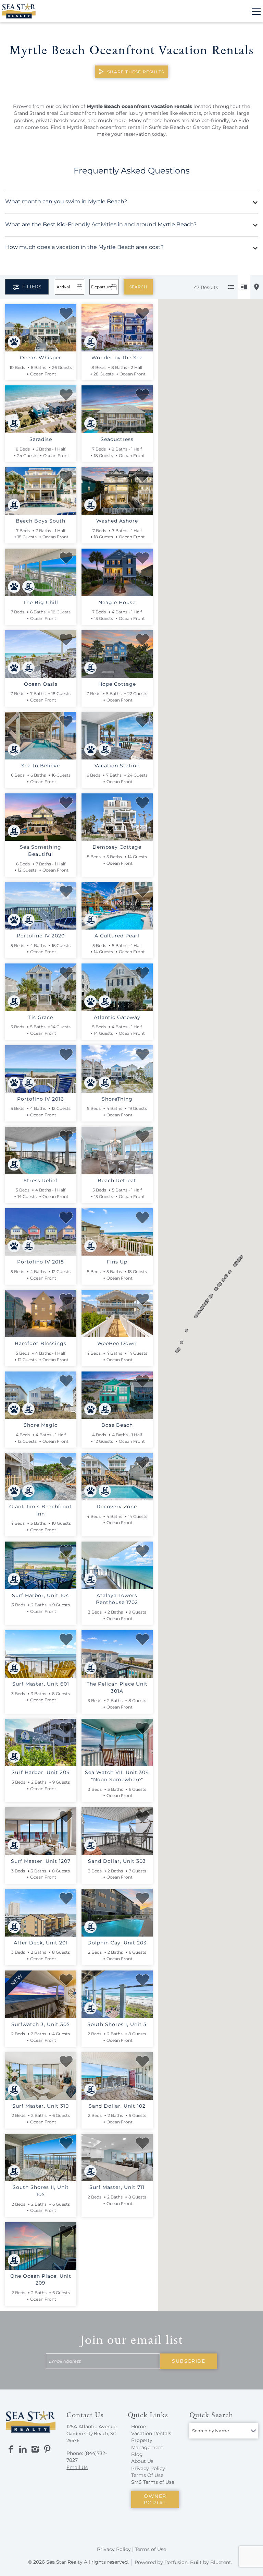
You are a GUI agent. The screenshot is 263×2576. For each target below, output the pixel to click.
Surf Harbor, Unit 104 (41, 1595)
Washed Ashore (117, 521)
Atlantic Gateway (117, 1017)
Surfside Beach (167, 127)
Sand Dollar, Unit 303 (117, 1861)
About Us (142, 2461)
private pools (219, 113)
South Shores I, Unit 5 (117, 2024)
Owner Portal (155, 2499)
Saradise (41, 439)
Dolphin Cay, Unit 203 (117, 1943)
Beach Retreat (117, 1181)
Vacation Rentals (151, 2433)
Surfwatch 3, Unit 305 (41, 2024)
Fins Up (117, 1262)
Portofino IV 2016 (41, 1099)
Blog (137, 2454)
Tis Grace (41, 1017)
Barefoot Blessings (41, 1343)
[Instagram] (35, 2449)
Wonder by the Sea (117, 358)
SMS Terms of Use (153, 2482)
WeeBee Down (117, 1343)
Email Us (77, 2467)
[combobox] (224, 2431)
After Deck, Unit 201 (41, 1943)
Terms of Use (151, 2549)
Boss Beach (117, 1425)
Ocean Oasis (41, 684)
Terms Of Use (147, 2475)
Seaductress (117, 439)
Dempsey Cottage (117, 847)
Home (139, 2427)
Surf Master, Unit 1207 (41, 1861)
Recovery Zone (117, 1507)
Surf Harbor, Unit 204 (41, 1772)
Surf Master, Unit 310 (41, 2106)
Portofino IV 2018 (41, 1262)
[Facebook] (11, 2449)
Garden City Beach (215, 127)
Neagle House (117, 602)
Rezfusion (176, 2562)
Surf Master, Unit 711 (117, 2187)
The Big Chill (41, 602)
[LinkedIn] (23, 2449)
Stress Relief (41, 1181)
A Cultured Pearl (117, 936)
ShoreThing (117, 1099)
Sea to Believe (41, 766)
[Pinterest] (47, 2449)
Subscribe (189, 2361)
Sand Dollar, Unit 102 (117, 2106)
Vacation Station (117, 766)
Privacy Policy (148, 2468)
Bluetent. (221, 2562)
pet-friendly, (216, 120)
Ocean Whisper (41, 358)
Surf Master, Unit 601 (41, 1684)
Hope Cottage (117, 684)
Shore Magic (41, 1425)
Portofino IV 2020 (41, 936)
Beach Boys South (41, 521)
